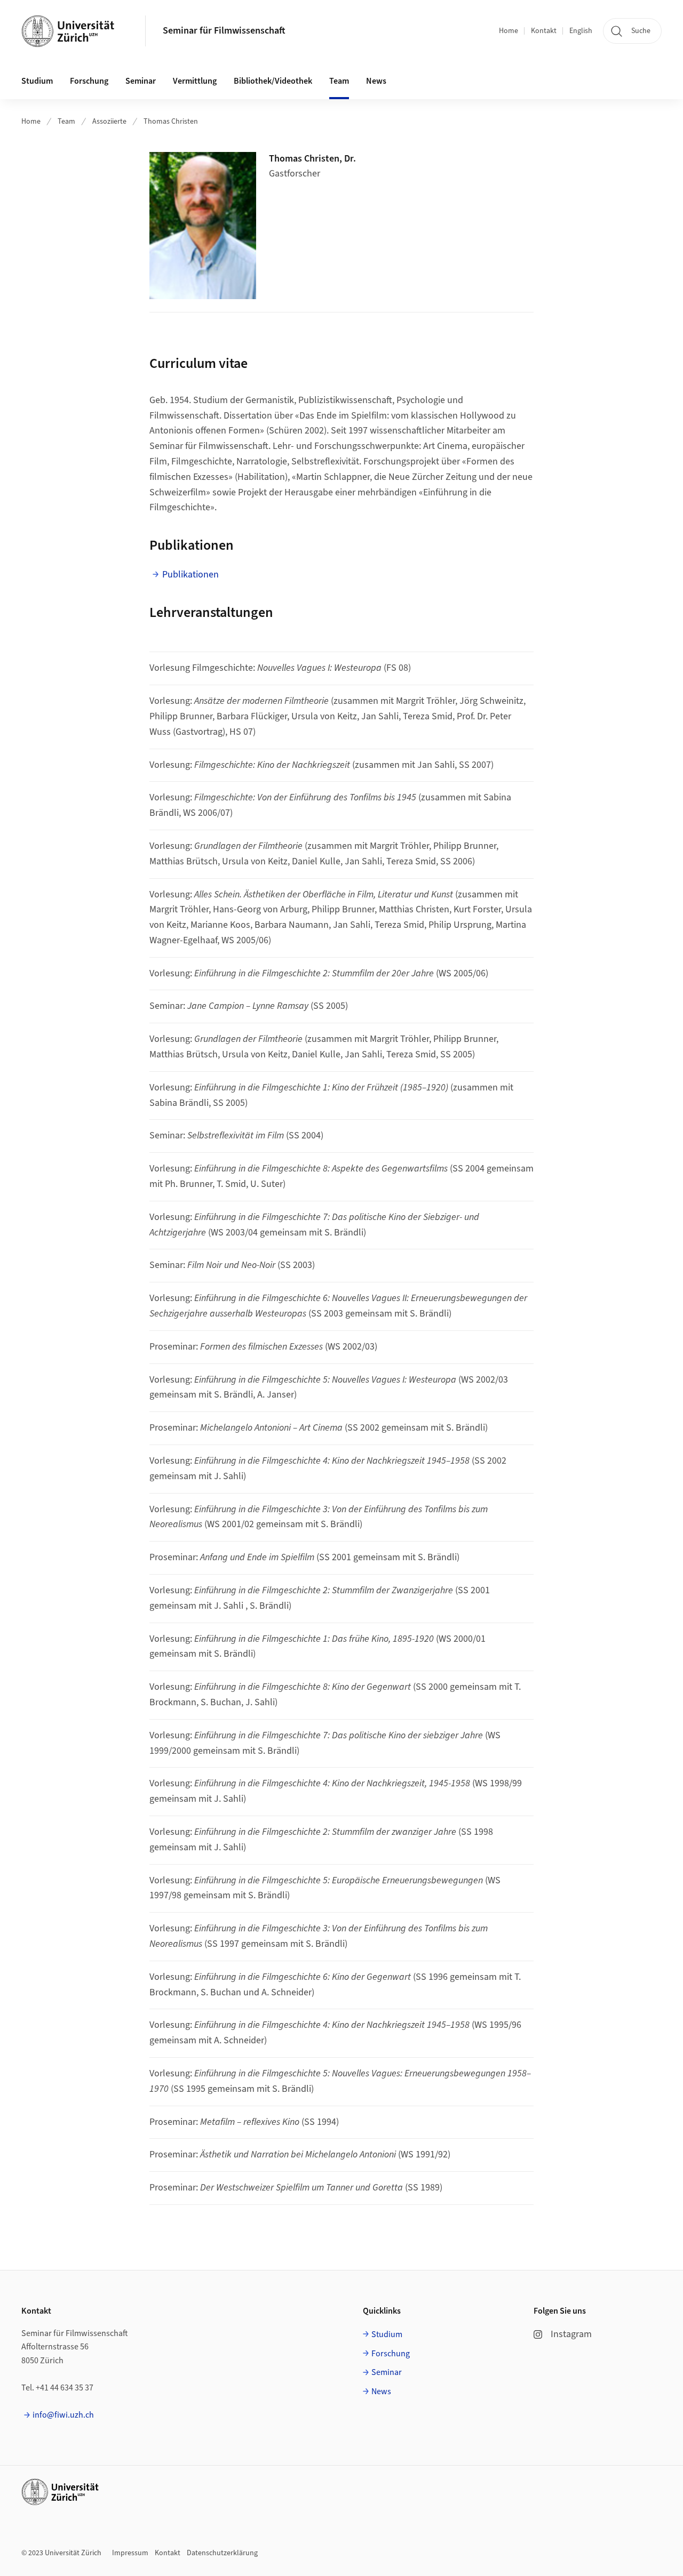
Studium (387, 2334)
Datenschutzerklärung (222, 2553)
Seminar (387, 2372)
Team (66, 122)
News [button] (376, 81)
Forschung (391, 2354)
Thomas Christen (171, 122)
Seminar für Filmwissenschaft (224, 31)
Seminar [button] (141, 81)
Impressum (130, 2553)
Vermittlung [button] (195, 81)
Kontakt (544, 31)
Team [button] (339, 81)
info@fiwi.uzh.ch (63, 2415)
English (581, 31)
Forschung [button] (89, 81)
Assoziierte (109, 122)
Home (509, 31)
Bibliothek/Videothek (273, 81)
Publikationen (190, 575)
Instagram (571, 2334)
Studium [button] (37, 81)
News (381, 2392)
